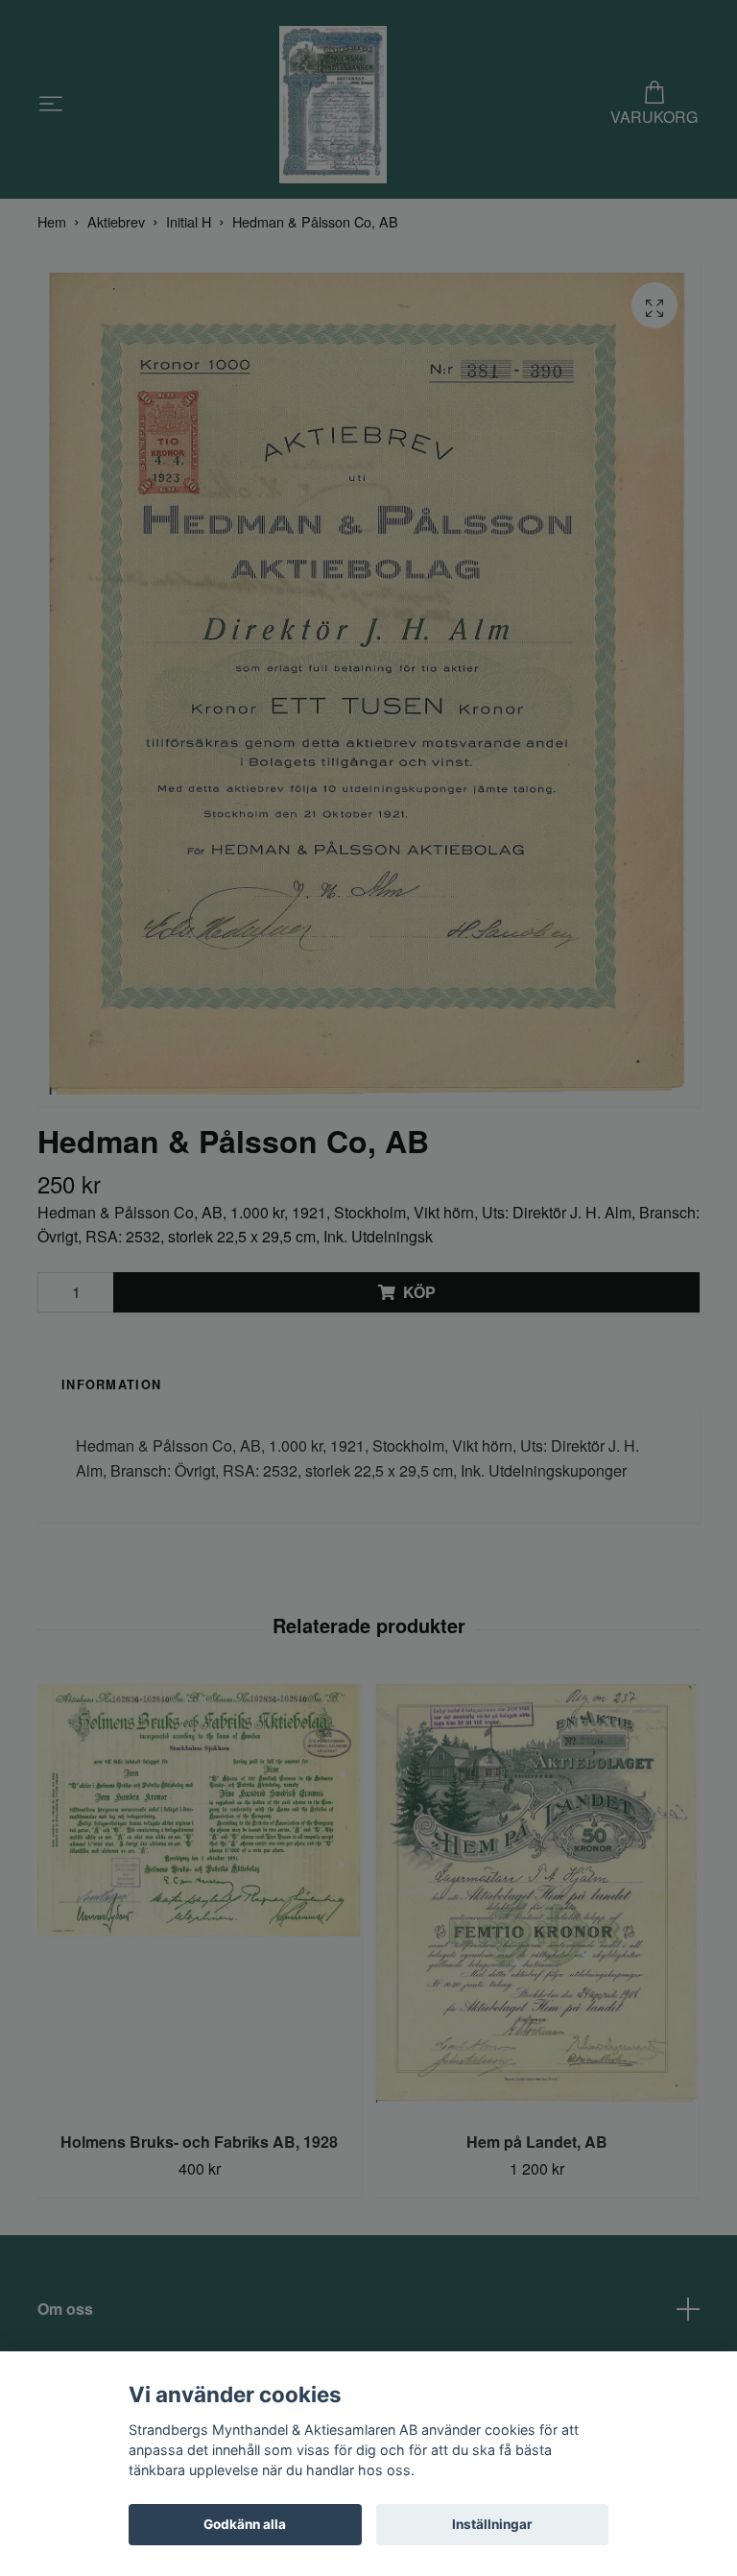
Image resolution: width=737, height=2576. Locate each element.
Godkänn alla (245, 2524)
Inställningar (492, 2524)
